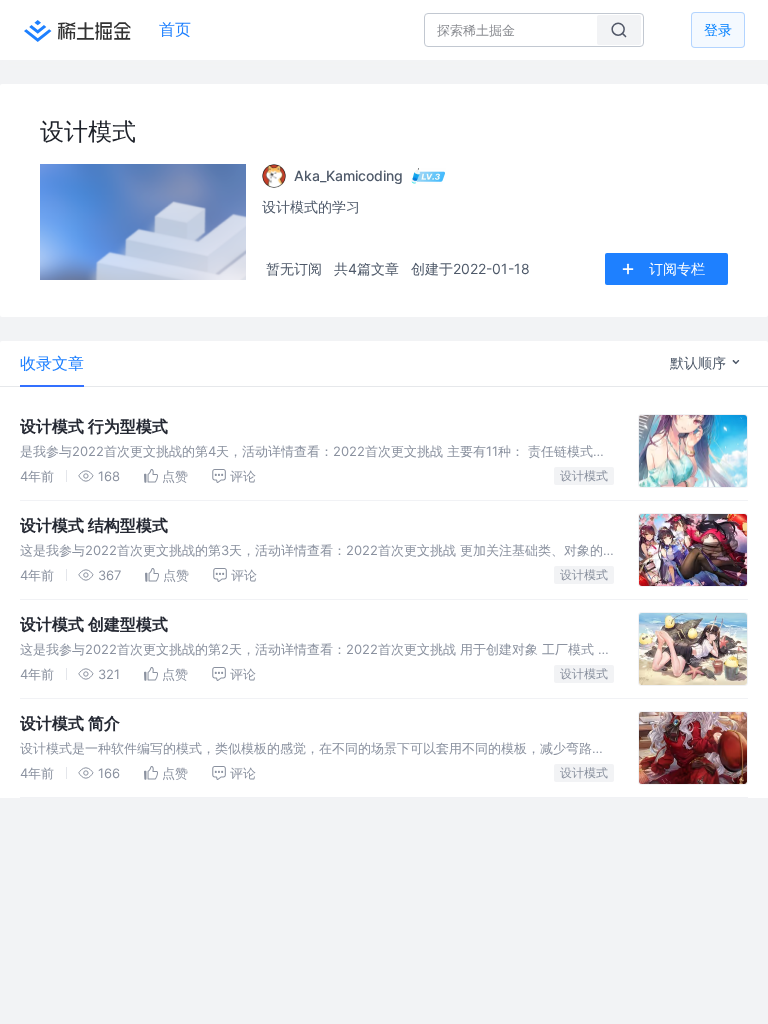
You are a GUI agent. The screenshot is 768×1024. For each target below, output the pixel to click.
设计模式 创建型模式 (94, 624)
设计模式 (584, 475)
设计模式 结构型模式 (94, 525)
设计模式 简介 (70, 723)
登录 (718, 29)
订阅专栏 (677, 268)
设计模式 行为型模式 (94, 426)
